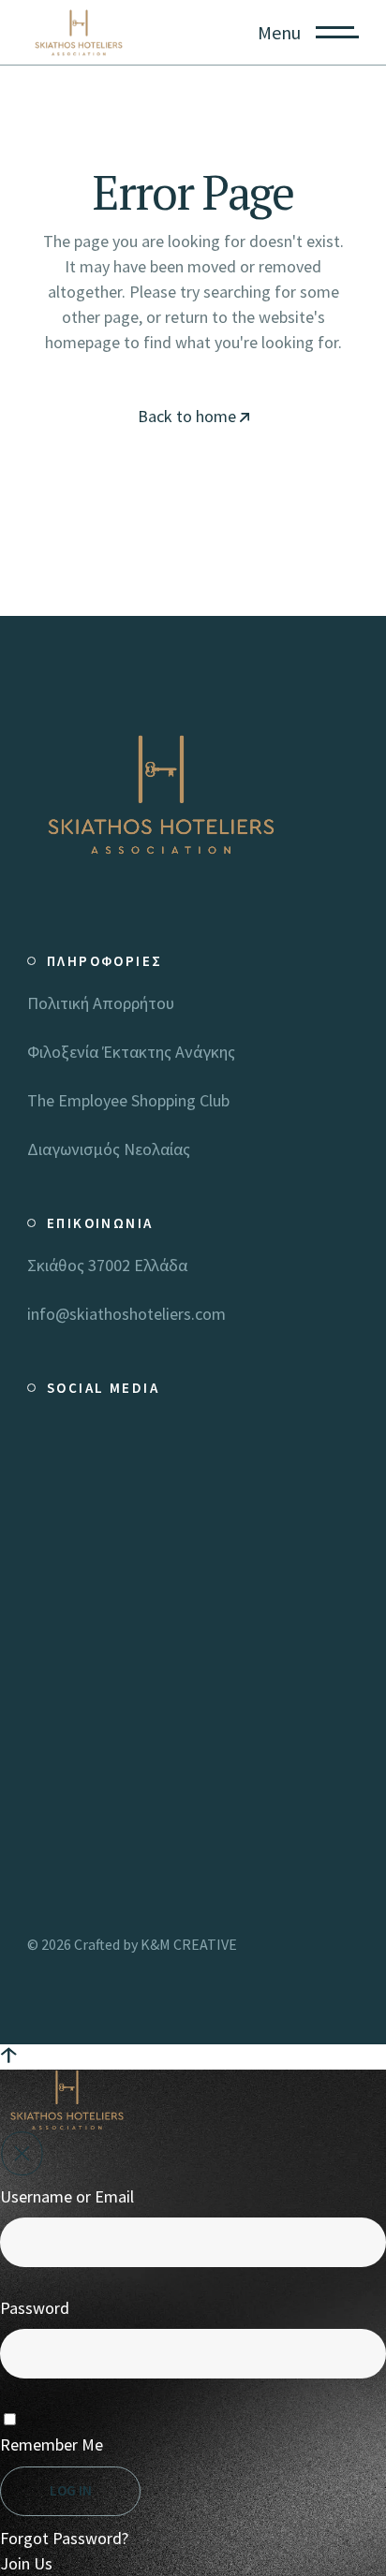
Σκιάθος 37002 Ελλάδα (107, 1265)
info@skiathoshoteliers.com (126, 1314)
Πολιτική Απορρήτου (101, 1003)
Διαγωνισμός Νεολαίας (109, 1149)
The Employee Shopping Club (128, 1100)
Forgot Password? (64, 2538)
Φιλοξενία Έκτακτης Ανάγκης (131, 1052)
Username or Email (67, 2196)
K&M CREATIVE (189, 1944)
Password (35, 2308)
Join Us (26, 2563)
